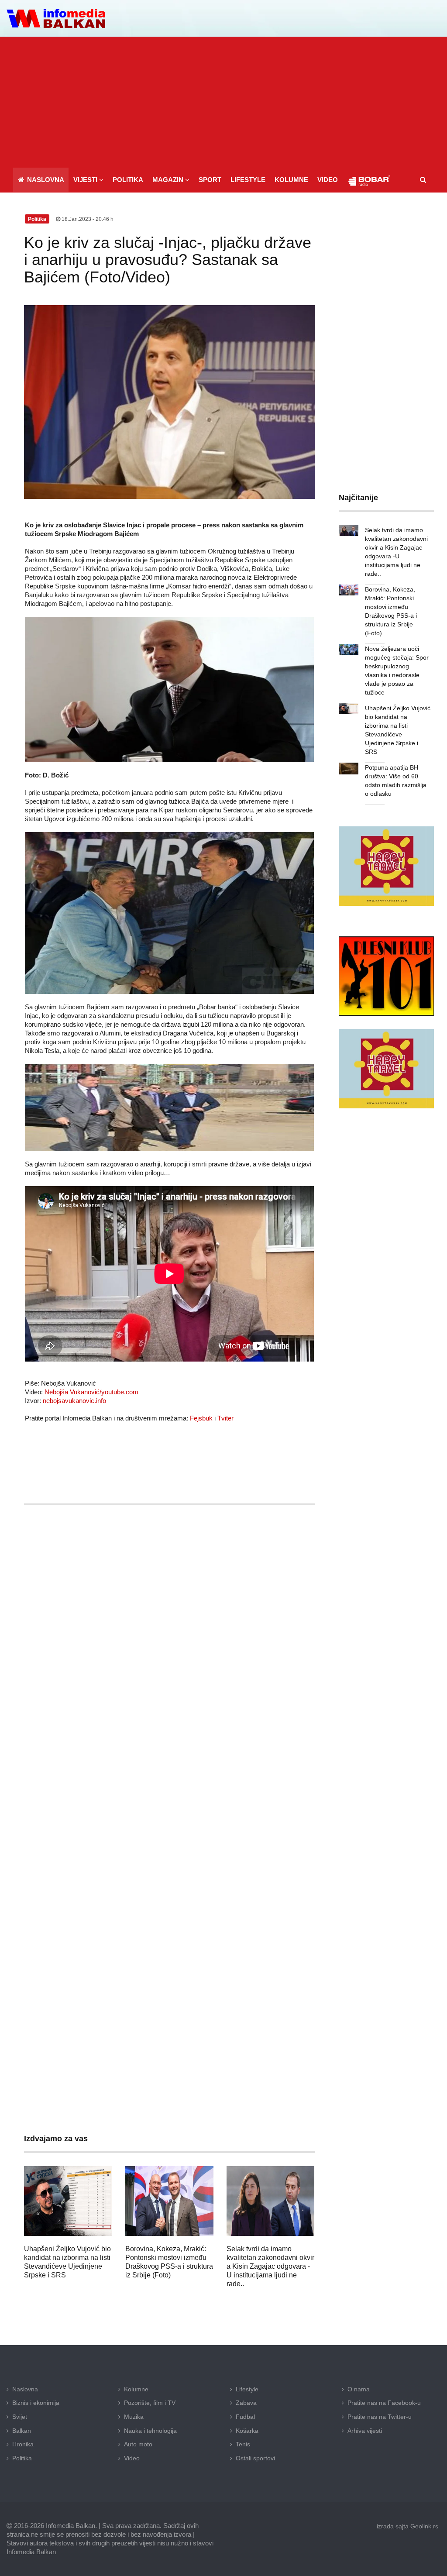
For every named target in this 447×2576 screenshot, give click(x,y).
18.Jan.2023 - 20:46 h (87, 219)
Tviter (225, 1418)
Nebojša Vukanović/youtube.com (91, 1392)
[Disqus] (169, 1769)
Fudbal (245, 2417)
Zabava (246, 2403)
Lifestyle (247, 2389)
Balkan (22, 2431)
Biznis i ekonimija (36, 2403)
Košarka (247, 2431)
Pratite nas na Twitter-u (380, 2417)
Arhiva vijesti (365, 2431)
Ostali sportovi (255, 2458)
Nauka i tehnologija (150, 2431)
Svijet (20, 2417)
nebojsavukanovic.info (74, 1401)
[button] (88, 180)
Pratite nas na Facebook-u (384, 2403)
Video (132, 2458)
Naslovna (25, 2389)
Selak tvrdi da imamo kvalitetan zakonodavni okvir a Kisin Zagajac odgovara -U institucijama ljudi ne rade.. (270, 2266)
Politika (22, 2458)
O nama (359, 2389)
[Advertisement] (223, 102)
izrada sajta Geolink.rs (407, 2526)
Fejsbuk (201, 1418)
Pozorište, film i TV (150, 2403)
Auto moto (138, 2444)
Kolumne (136, 2389)
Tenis (243, 2444)
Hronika (23, 2444)
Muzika (134, 2417)
